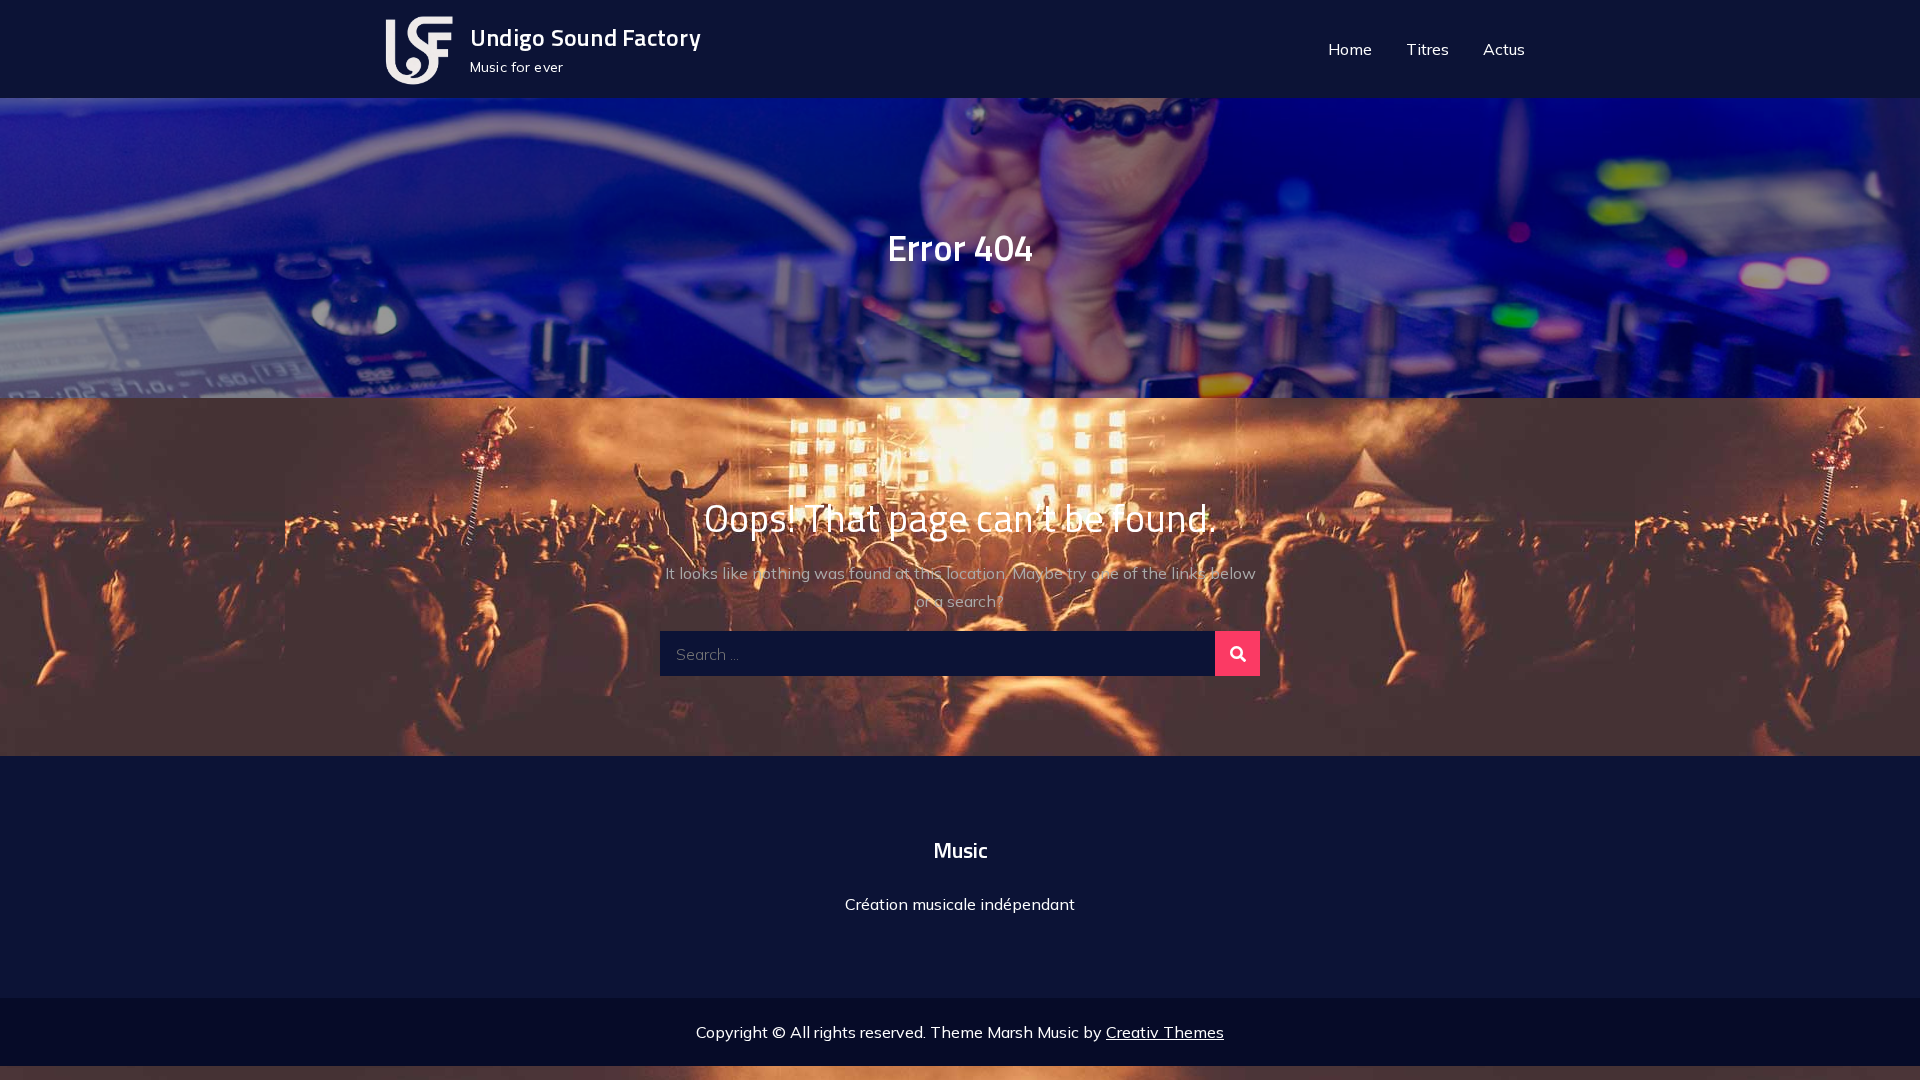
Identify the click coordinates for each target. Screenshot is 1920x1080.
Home (1350, 49)
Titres (1427, 49)
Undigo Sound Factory (585, 37)
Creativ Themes (1165, 1032)
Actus (1504, 49)
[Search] (1237, 653)
